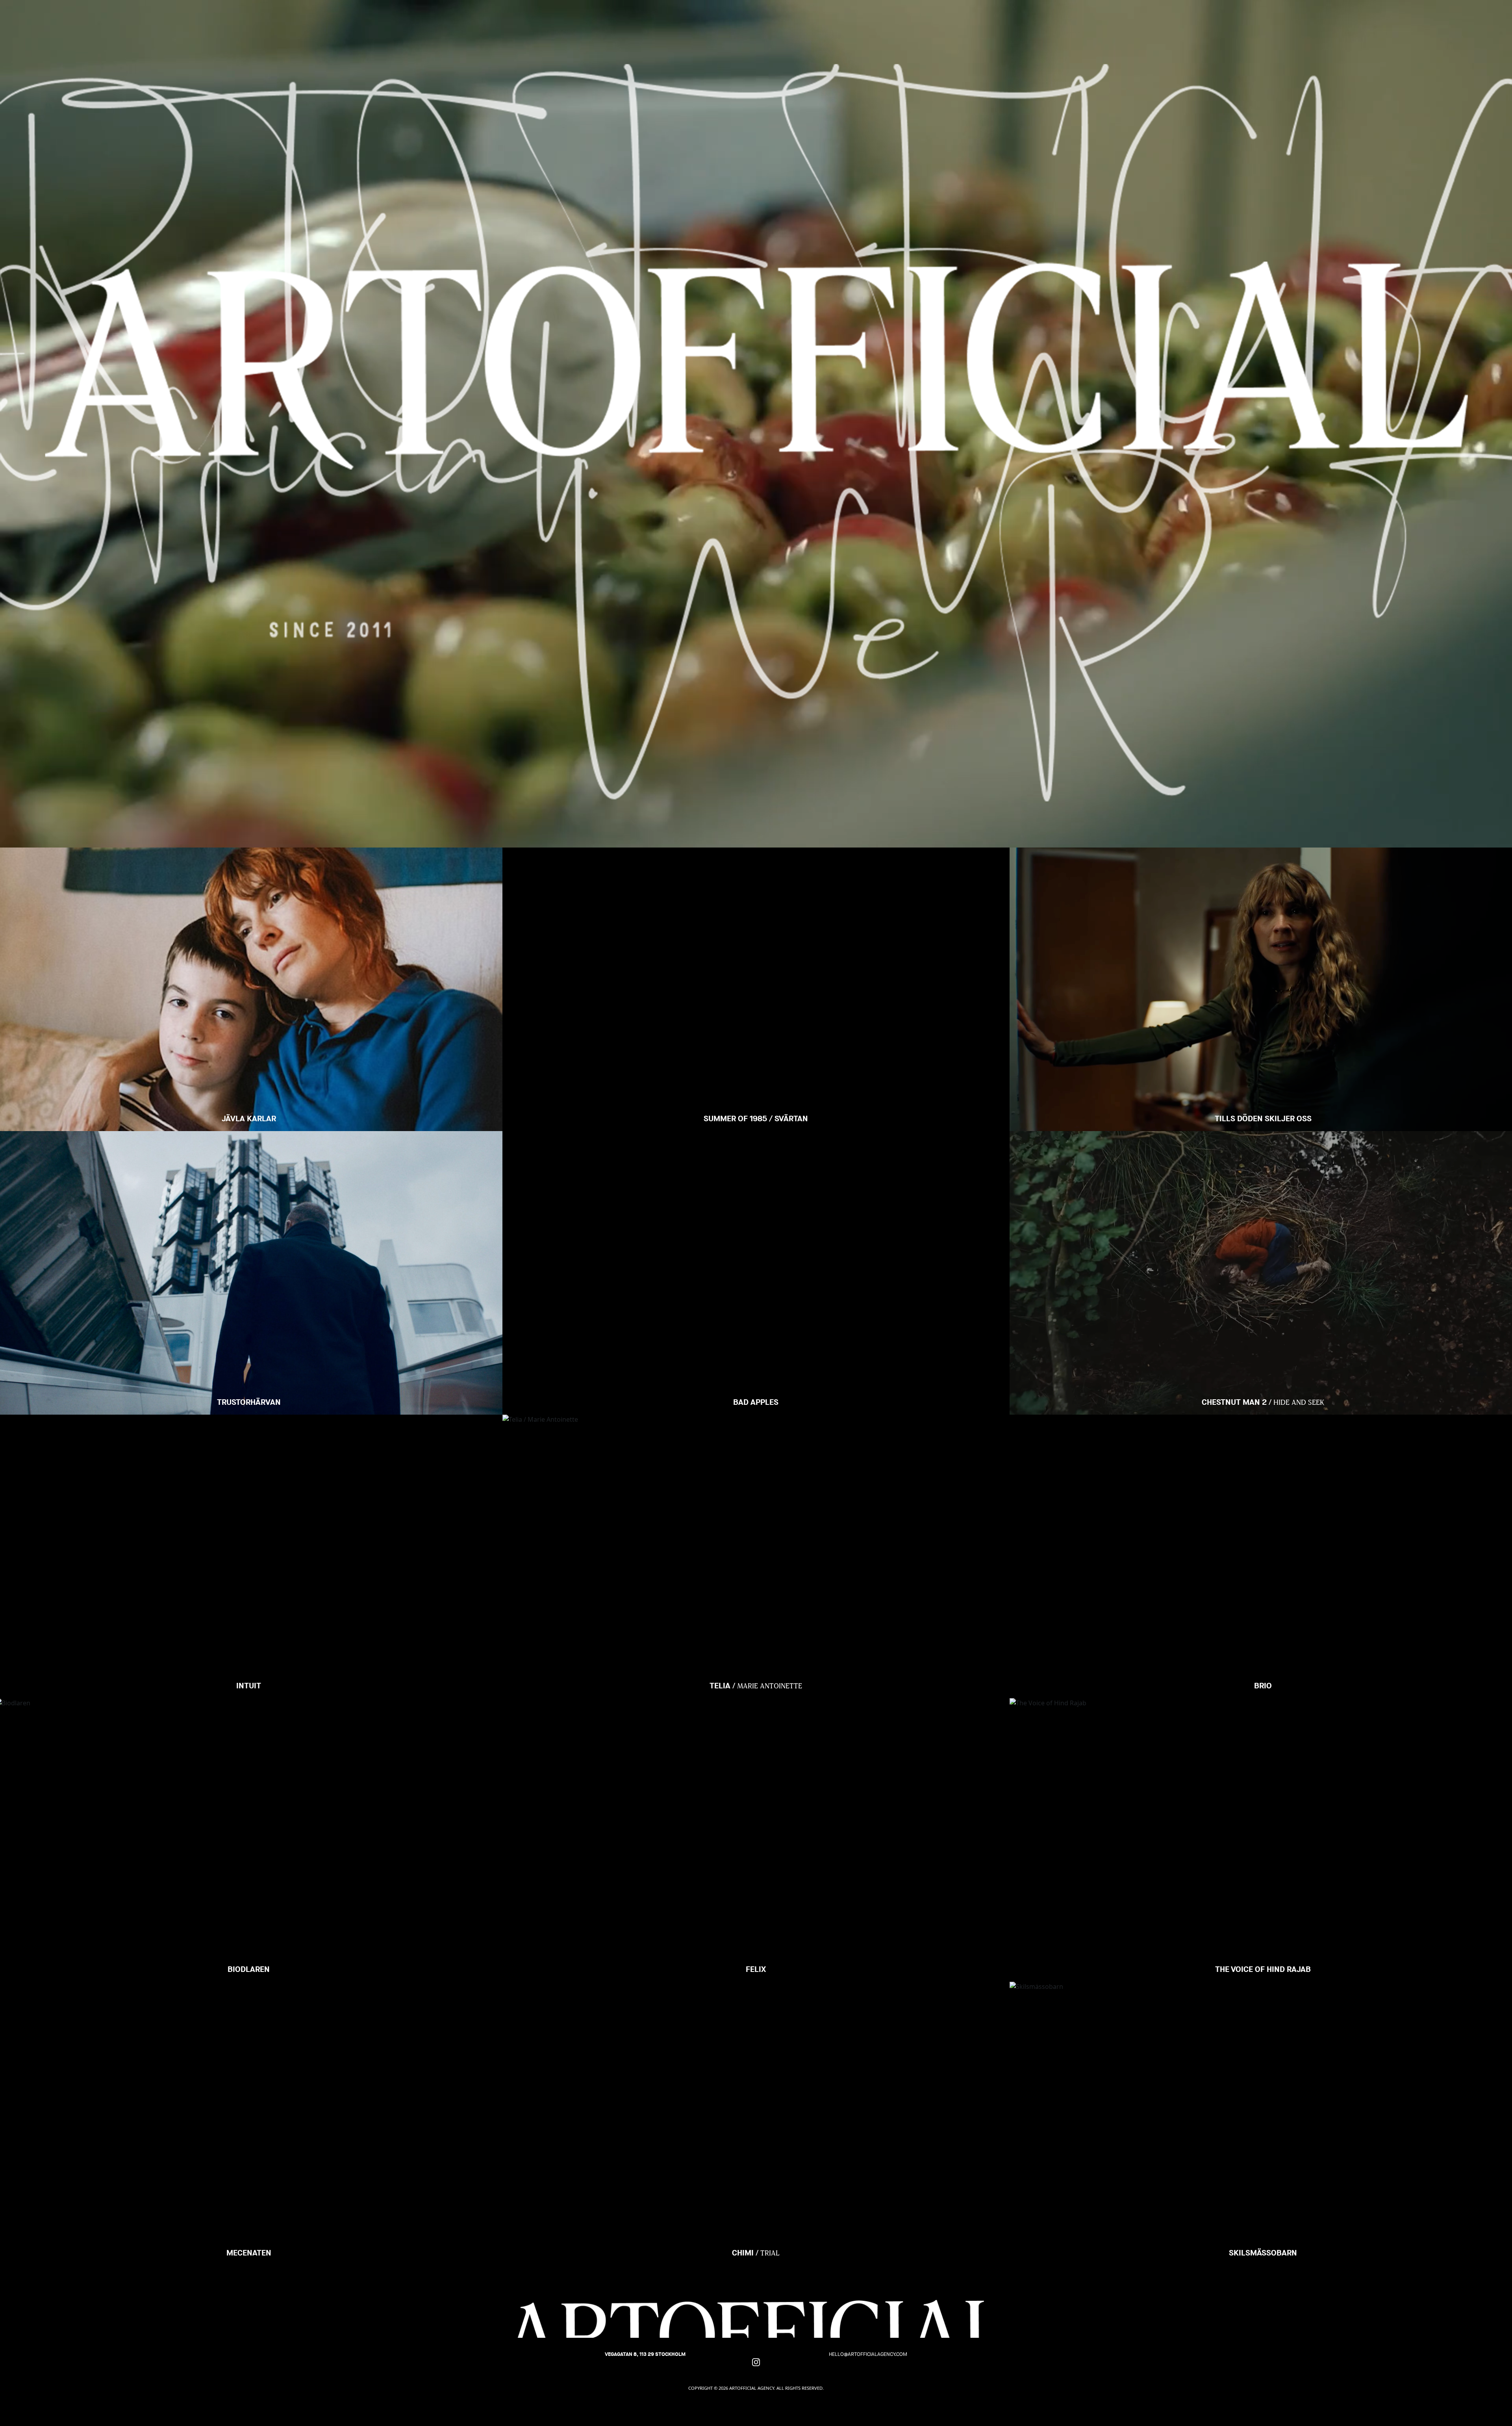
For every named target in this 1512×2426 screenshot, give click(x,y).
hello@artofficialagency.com (868, 2354)
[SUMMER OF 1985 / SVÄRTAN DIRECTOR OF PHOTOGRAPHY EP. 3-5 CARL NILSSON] (756, 877)
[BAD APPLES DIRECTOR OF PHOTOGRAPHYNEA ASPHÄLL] (756, 1161)
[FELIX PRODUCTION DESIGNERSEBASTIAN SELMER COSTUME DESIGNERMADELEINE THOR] (756, 1728)
